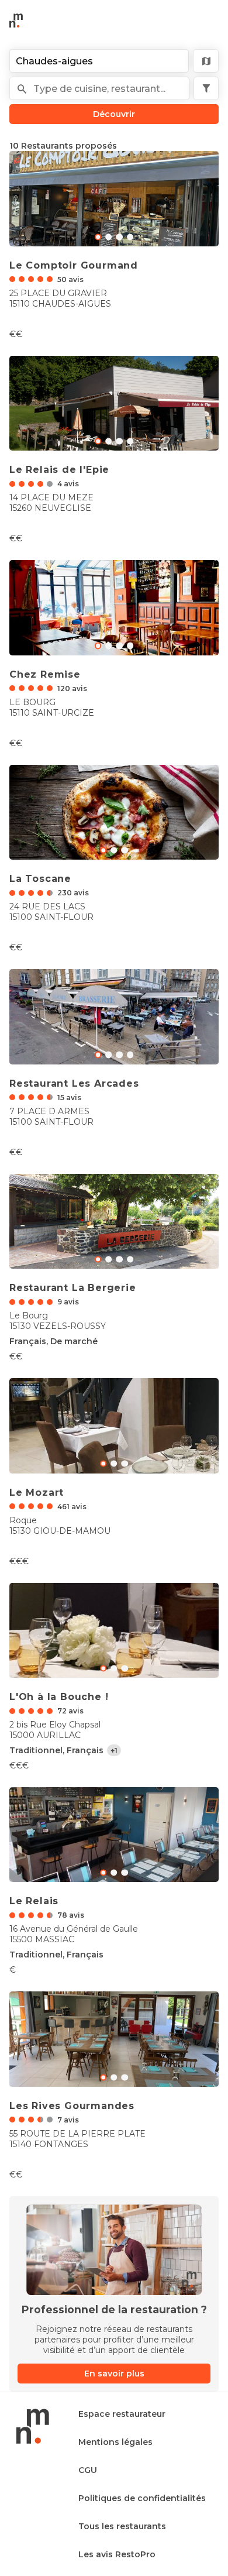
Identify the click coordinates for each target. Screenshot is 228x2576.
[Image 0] (98, 237)
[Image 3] (130, 237)
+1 (114, 1751)
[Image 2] (120, 237)
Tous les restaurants (122, 2526)
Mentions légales (115, 2442)
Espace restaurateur (122, 2414)
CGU (88, 2470)
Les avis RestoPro (117, 2554)
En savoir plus (114, 2374)
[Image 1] (108, 237)
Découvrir (114, 114)
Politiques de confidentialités (142, 2498)
